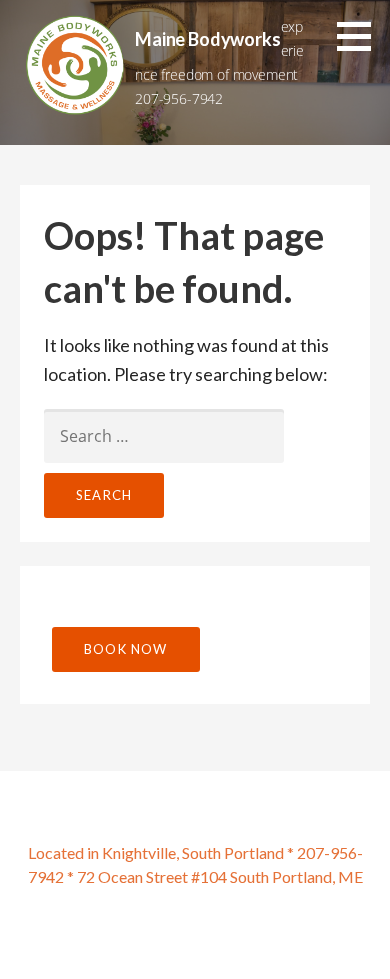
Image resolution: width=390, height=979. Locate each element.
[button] (361, 36)
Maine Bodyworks (208, 39)
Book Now (126, 649)
